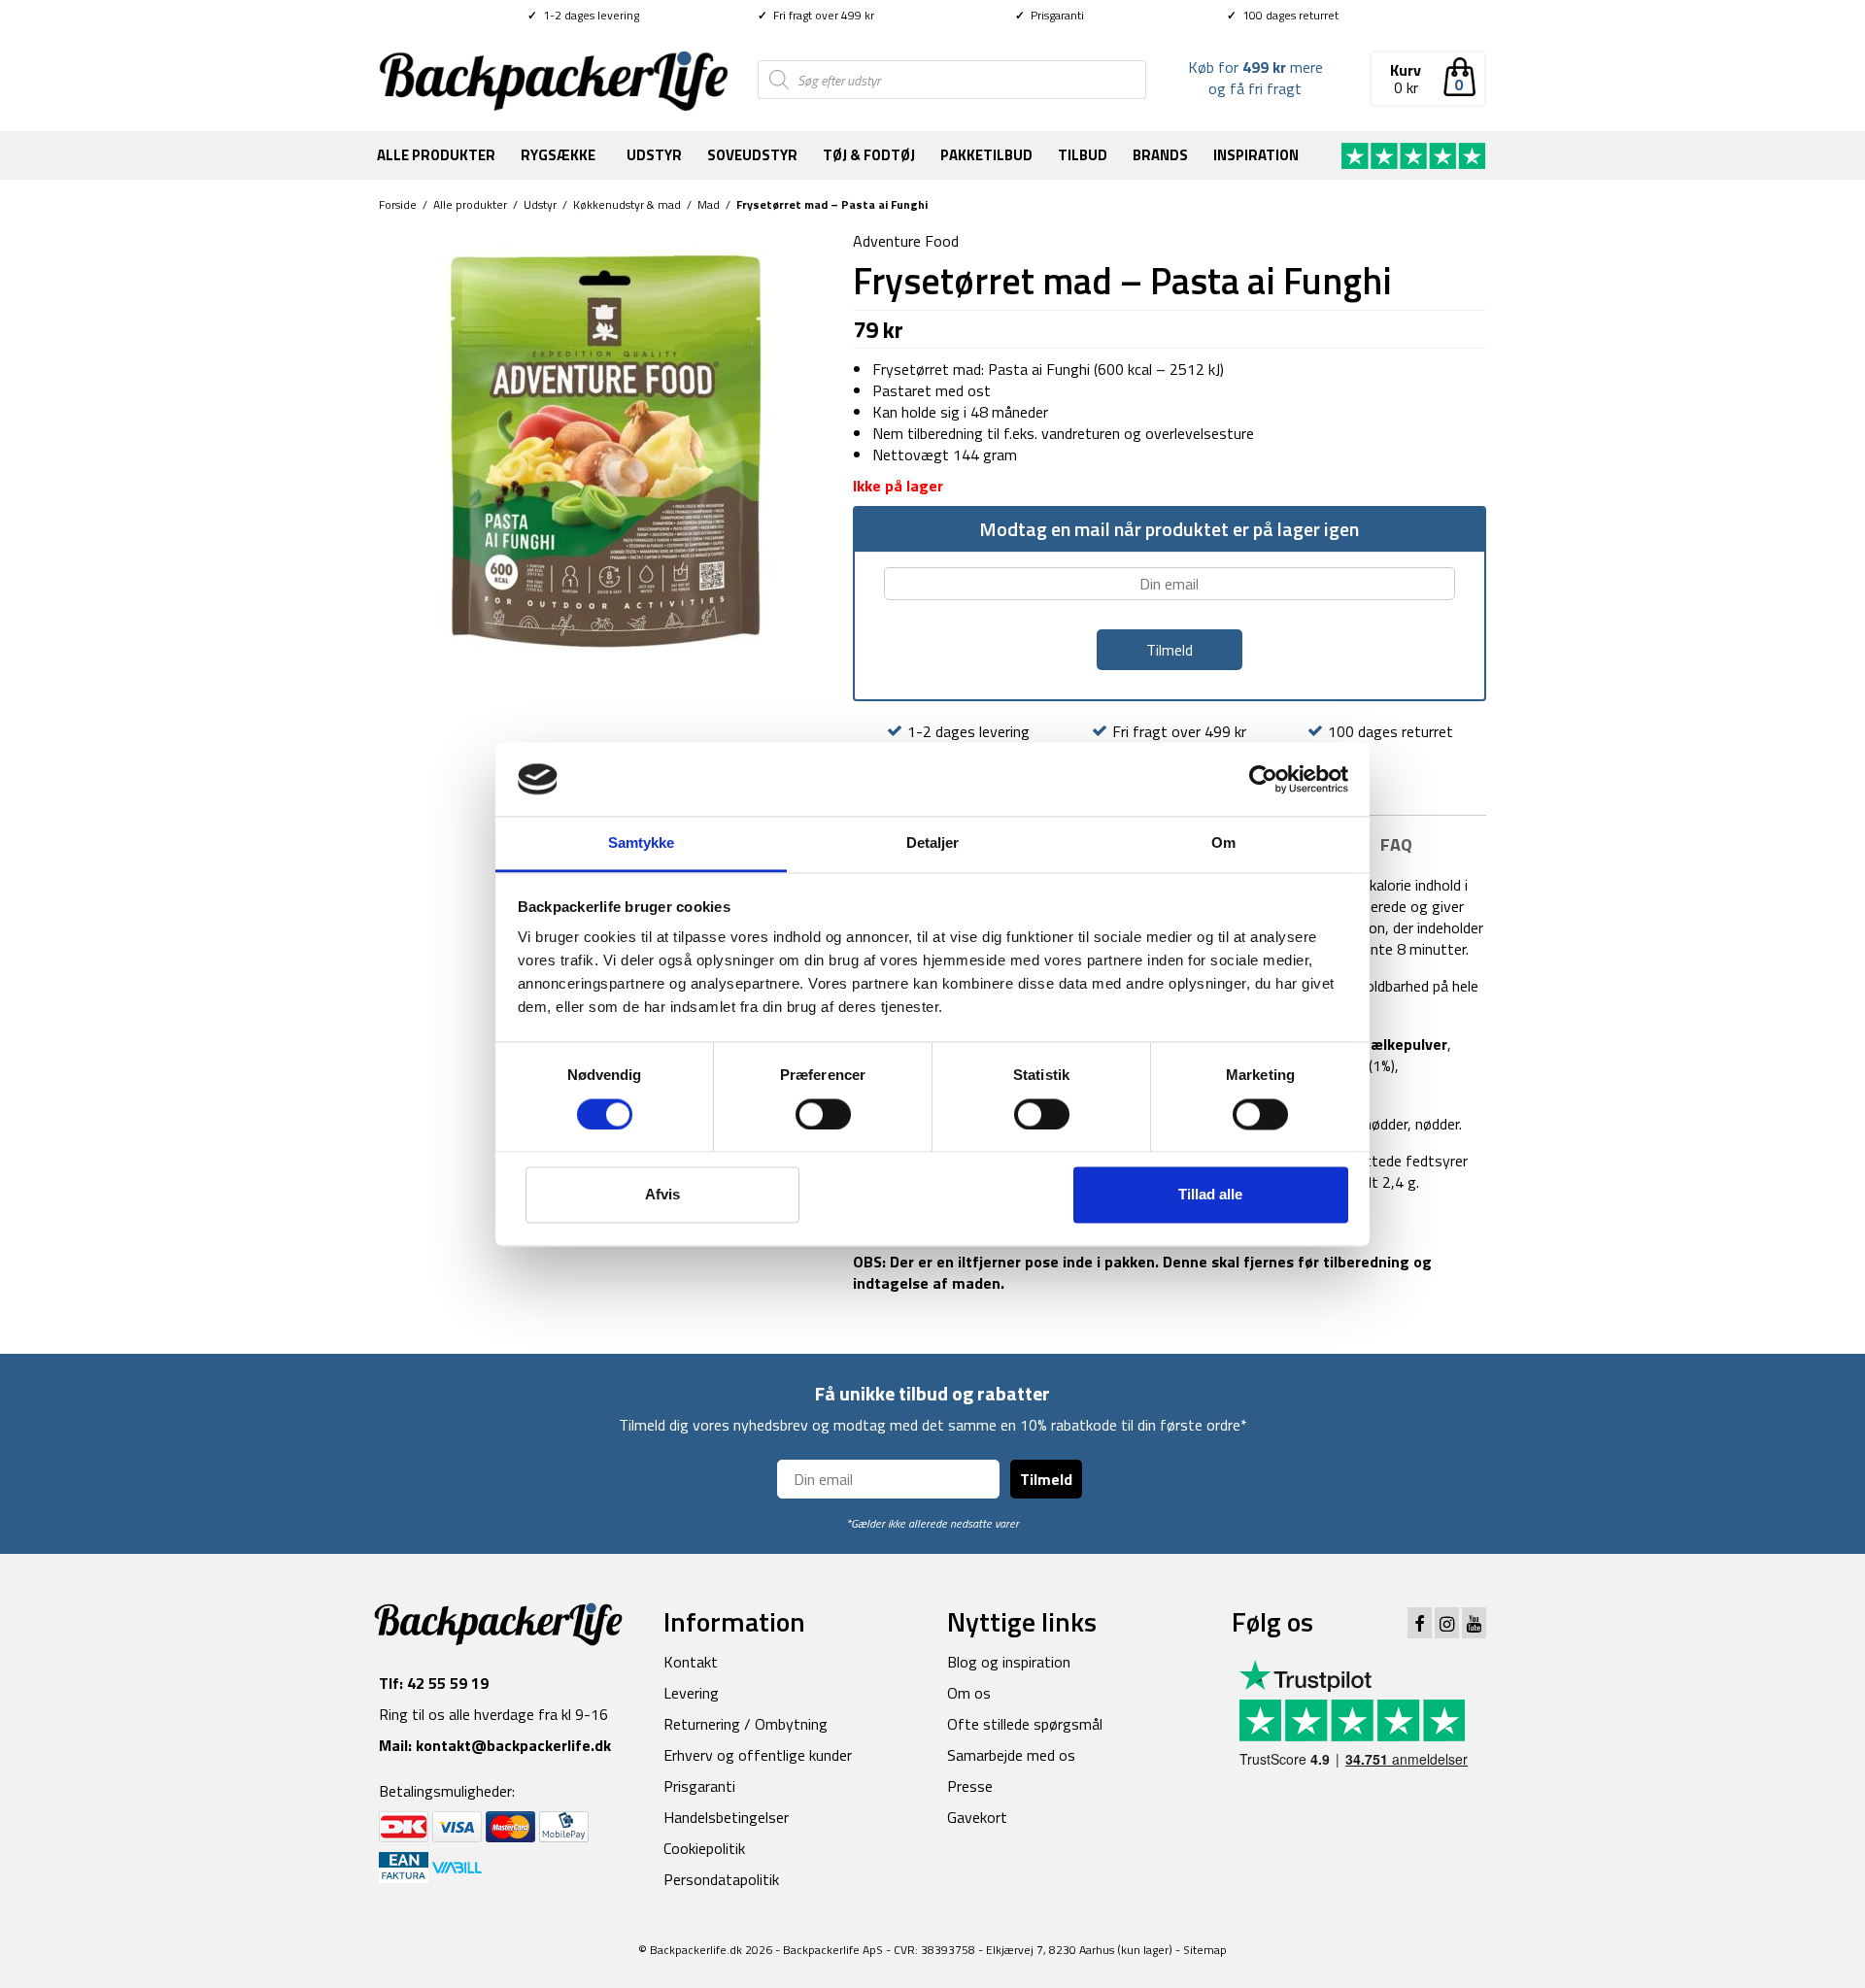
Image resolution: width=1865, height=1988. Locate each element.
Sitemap (1205, 1950)
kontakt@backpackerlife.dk (513, 1745)
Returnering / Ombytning (746, 1724)
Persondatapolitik (721, 1879)
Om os (969, 1693)
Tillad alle (1210, 1195)
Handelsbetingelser (726, 1817)
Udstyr (654, 155)
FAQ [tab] (1396, 844)
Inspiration (1256, 155)
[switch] (823, 1114)
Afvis (662, 1195)
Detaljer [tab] (933, 843)
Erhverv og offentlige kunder (758, 1755)
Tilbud (1083, 155)
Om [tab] (1223, 843)
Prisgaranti (1050, 15)
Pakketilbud (986, 155)
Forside (398, 204)
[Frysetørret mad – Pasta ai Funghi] (601, 451)
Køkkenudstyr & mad (627, 204)
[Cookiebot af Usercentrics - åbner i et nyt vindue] (1263, 779)
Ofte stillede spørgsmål (1025, 1724)
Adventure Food (906, 241)
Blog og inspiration (1009, 1662)
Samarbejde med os (1011, 1755)
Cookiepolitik (704, 1848)
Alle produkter (436, 155)
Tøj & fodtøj (869, 155)
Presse (970, 1786)
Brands (1160, 155)
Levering (691, 1693)
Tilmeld (1046, 1479)
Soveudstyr (752, 155)
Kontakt (691, 1662)
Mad (709, 204)
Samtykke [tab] (642, 843)
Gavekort (977, 1817)
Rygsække (558, 155)
